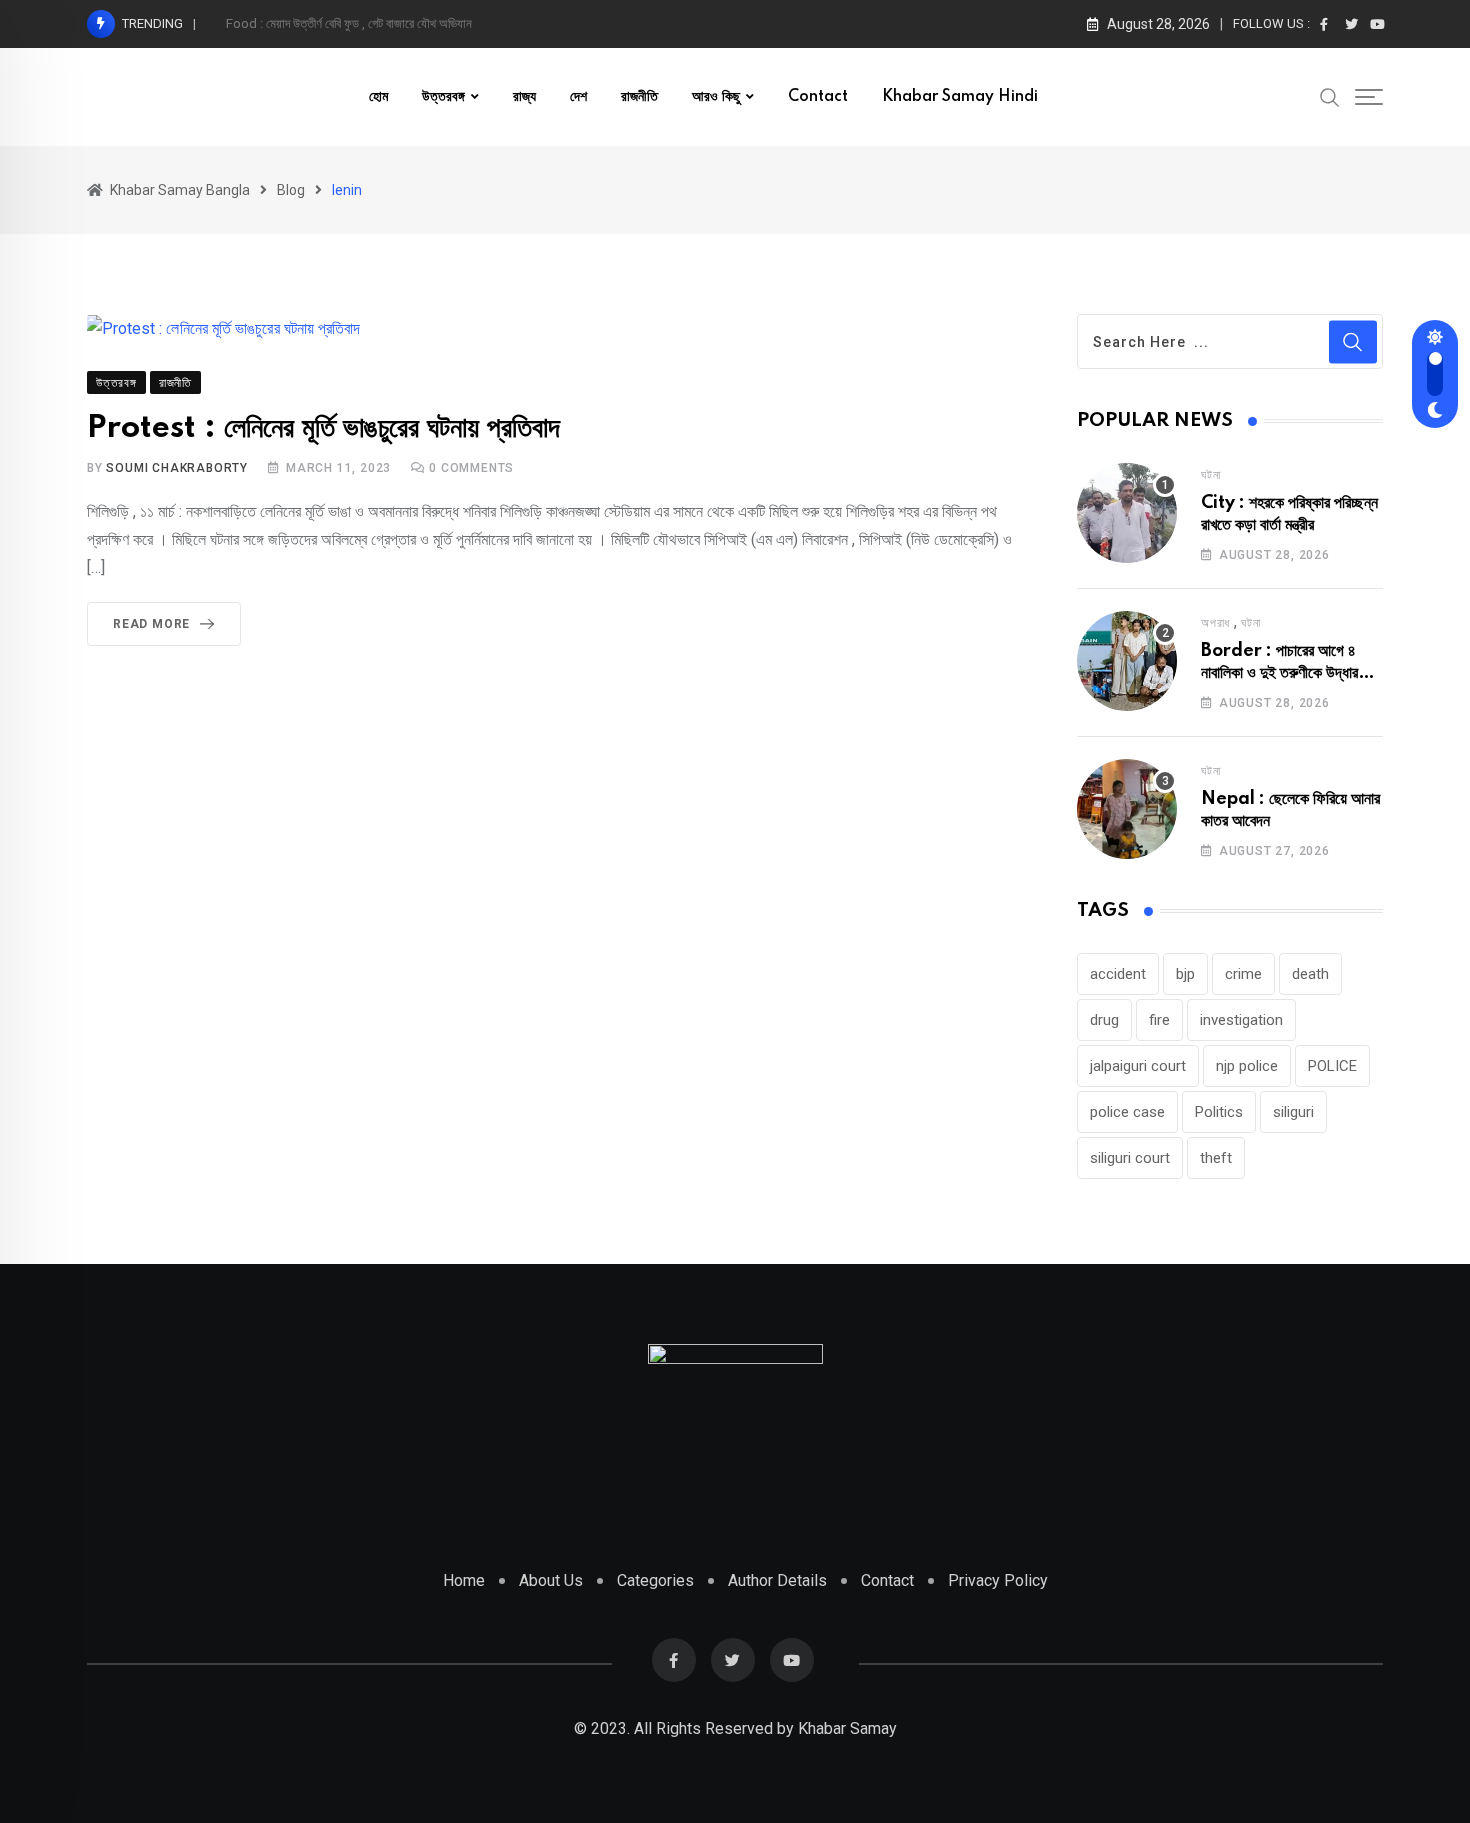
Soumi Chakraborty (177, 468)
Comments (471, 468)
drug (1104, 1020)
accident (1118, 974)
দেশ (578, 97)
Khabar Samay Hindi (960, 97)
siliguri (1293, 1112)
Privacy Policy (998, 1580)
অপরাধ (1215, 623)
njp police (1247, 1066)
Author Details (777, 1580)
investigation (1241, 1020)
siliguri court (1130, 1158)
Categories (655, 1580)
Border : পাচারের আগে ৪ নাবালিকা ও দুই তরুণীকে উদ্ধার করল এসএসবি (1279, 673)
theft (1216, 1158)
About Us (551, 1580)
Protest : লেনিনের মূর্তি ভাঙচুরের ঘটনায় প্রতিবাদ (323, 428)
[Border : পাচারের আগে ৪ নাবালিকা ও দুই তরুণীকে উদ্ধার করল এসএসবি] (1127, 661)
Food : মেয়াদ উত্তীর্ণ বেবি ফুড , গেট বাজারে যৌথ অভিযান (349, 23)
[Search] (1330, 96)
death (1310, 974)
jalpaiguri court (1138, 1066)
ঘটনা (1210, 475)
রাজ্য (524, 97)
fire (1159, 1020)
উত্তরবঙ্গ (443, 97)
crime (1243, 974)
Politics (1219, 1112)
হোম (378, 97)
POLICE (1332, 1066)
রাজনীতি (639, 97)
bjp (1185, 974)
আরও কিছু (716, 97)
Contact (818, 97)
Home (464, 1580)
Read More (151, 624)
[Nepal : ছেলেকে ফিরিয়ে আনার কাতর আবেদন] (1127, 809)
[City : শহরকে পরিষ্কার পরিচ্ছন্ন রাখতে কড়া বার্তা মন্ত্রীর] (1127, 513)
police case (1127, 1112)
